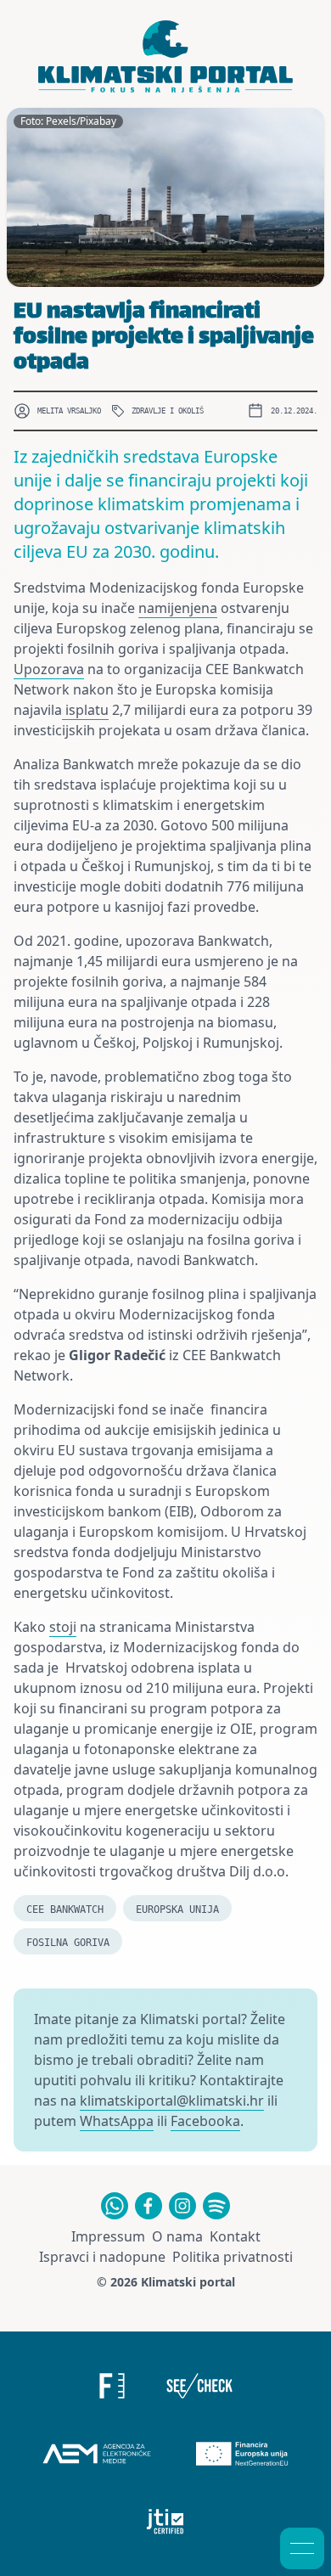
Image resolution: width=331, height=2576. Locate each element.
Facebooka (205, 2121)
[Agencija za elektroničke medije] (97, 2454)
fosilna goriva (68, 1943)
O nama (177, 2236)
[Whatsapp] (115, 2206)
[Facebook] (149, 2206)
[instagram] (182, 2206)
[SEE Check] (200, 2386)
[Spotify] (216, 2206)
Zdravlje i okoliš (168, 411)
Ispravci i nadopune (102, 2257)
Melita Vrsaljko (69, 411)
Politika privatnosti (233, 2257)
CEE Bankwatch (65, 1910)
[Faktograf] (112, 2386)
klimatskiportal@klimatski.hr (172, 2101)
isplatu (85, 710)
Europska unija (177, 1910)
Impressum (108, 2236)
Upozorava (49, 669)
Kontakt (235, 2236)
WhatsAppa (117, 2121)
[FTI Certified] (166, 2522)
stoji (63, 1627)
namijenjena (178, 608)
